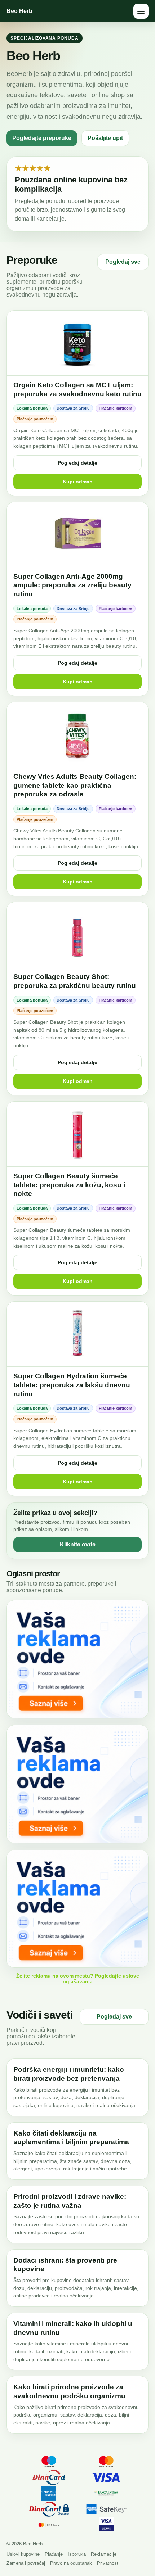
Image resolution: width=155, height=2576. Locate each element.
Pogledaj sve (123, 262)
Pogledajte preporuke (42, 138)
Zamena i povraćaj (26, 2563)
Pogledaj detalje (77, 463)
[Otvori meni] (141, 11)
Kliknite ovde (78, 1544)
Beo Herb (19, 11)
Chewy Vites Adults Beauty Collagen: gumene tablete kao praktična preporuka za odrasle (75, 785)
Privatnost (108, 2563)
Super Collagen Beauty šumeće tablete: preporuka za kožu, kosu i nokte (69, 1185)
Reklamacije (104, 2554)
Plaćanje (54, 2554)
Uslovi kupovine (23, 2554)
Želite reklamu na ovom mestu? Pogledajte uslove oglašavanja (78, 1979)
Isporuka (77, 2554)
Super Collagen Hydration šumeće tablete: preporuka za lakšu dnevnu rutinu (72, 1385)
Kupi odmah (78, 482)
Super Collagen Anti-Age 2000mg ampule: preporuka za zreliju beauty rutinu (72, 585)
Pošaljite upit (105, 138)
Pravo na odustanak (71, 2563)
